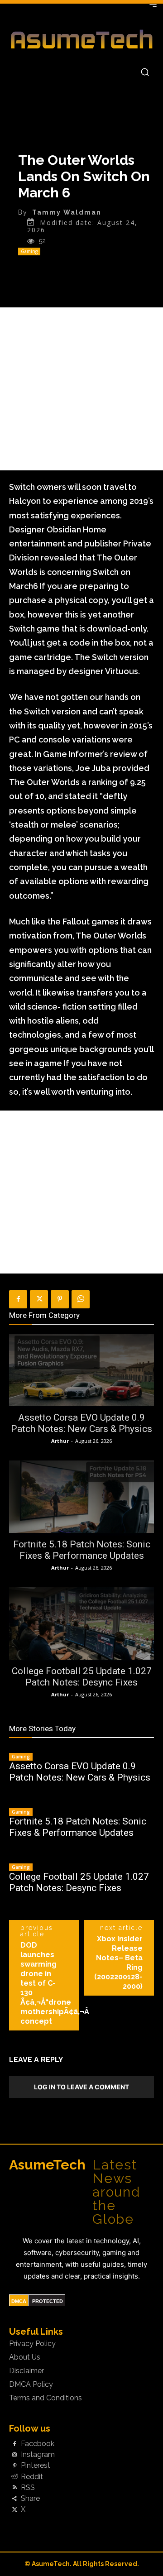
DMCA (19, 2301)
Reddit (32, 2477)
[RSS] (14, 2488)
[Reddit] (14, 2477)
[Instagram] (14, 2455)
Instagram (38, 2455)
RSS (28, 2488)
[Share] (14, 2499)
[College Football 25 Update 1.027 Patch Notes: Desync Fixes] (81, 1623)
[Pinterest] (60, 1299)
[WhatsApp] (81, 1299)
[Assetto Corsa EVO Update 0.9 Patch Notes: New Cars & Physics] (81, 1370)
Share (30, 2499)
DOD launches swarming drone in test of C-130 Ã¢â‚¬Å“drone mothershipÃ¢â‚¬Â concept (55, 1983)
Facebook (38, 2444)
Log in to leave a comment (81, 2087)
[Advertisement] (81, 389)
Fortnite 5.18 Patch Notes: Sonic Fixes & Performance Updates (82, 1550)
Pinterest (36, 2466)
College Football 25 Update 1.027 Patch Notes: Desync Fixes (82, 1677)
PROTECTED (48, 2301)
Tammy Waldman (67, 212)
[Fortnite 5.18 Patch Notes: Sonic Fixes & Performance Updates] (81, 1497)
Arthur (60, 1441)
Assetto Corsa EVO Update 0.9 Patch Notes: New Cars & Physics (81, 1423)
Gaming (29, 251)
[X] (39, 1299)
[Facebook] (18, 1299)
